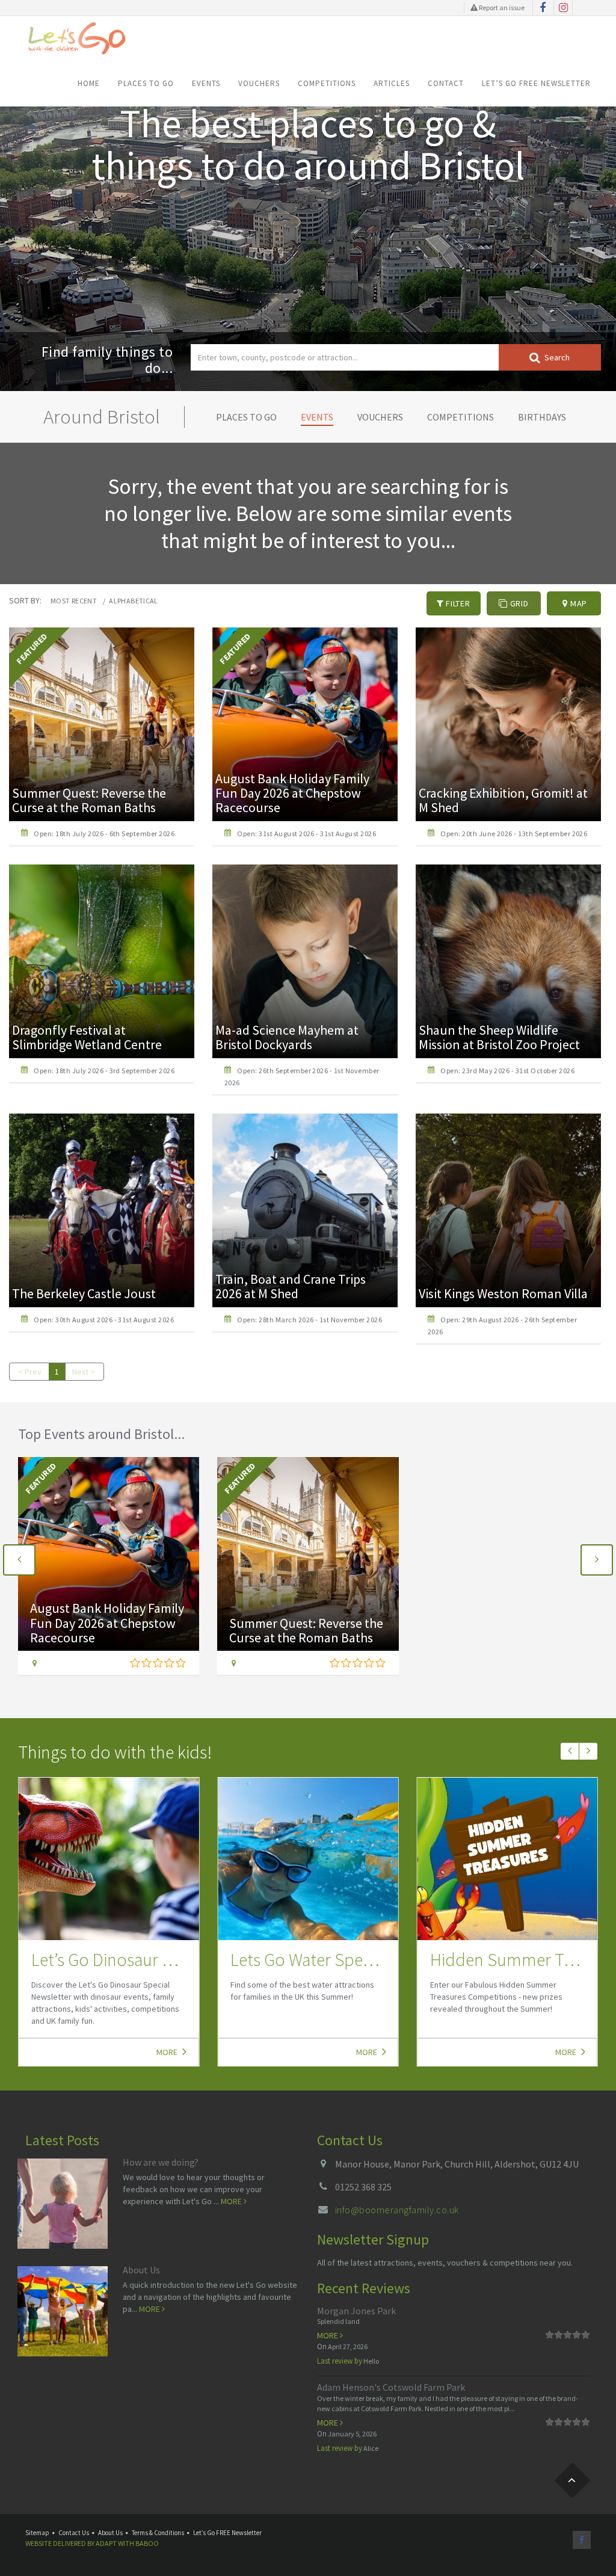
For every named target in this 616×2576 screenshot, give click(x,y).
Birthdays (542, 417)
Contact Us (74, 2533)
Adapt (106, 2543)
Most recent (74, 601)
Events (206, 83)
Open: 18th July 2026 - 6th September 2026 (104, 834)
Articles (392, 83)
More (168, 2052)
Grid (518, 603)
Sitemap (37, 2533)
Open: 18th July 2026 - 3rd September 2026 (104, 1071)
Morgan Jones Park (356, 2311)
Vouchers (259, 83)
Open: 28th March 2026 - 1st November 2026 (310, 1320)
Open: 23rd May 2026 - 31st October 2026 (507, 1071)
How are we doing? (161, 2162)
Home (89, 83)
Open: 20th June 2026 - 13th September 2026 (514, 834)
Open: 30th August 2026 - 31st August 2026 (104, 1320)
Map (577, 603)
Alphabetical (133, 601)
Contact (446, 83)
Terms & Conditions (158, 2533)
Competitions (327, 83)
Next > (84, 1372)
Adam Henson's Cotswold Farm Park (391, 2387)
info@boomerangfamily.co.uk (397, 2210)
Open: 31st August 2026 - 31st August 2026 (306, 834)
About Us (141, 2270)
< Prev (30, 1372)
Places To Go (146, 83)
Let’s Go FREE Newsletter (536, 83)
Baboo (147, 2543)
